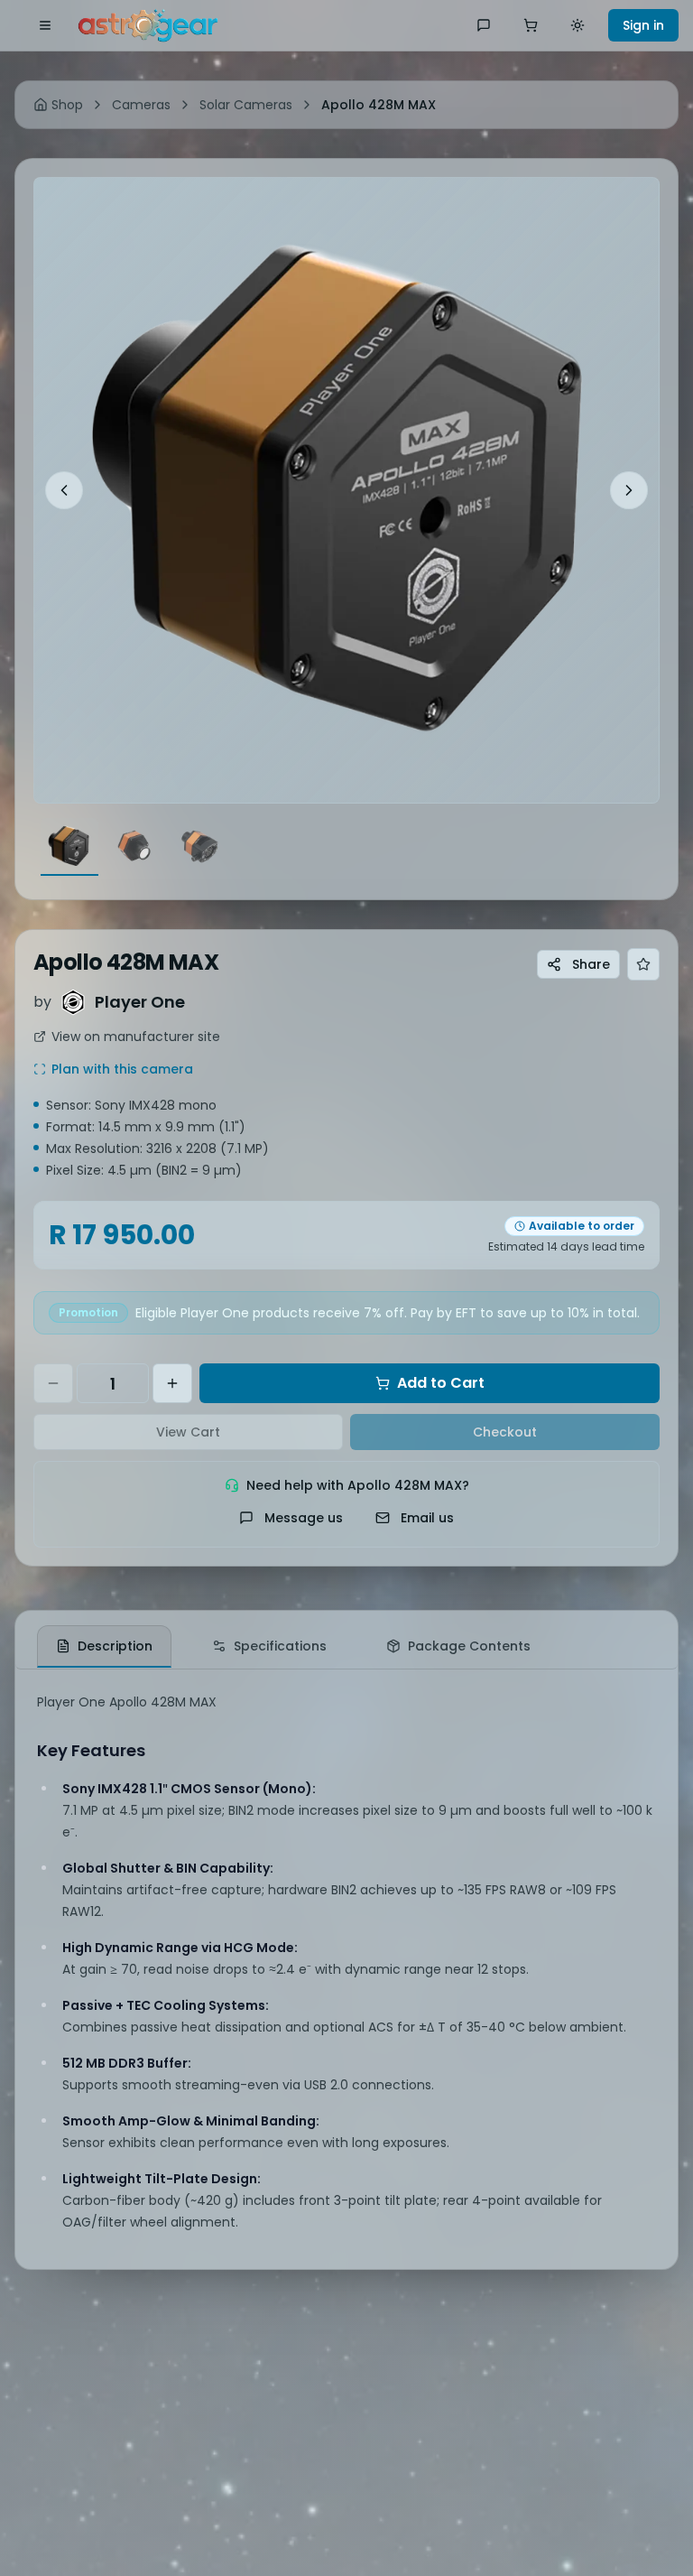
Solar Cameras (246, 105)
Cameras (141, 105)
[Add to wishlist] (643, 964)
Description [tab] (115, 1646)
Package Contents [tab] (469, 1646)
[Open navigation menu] (45, 25)
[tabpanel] (346, 1969)
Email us (427, 1518)
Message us (304, 1518)
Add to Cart (441, 1383)
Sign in (643, 25)
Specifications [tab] (280, 1646)
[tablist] (346, 1640)
